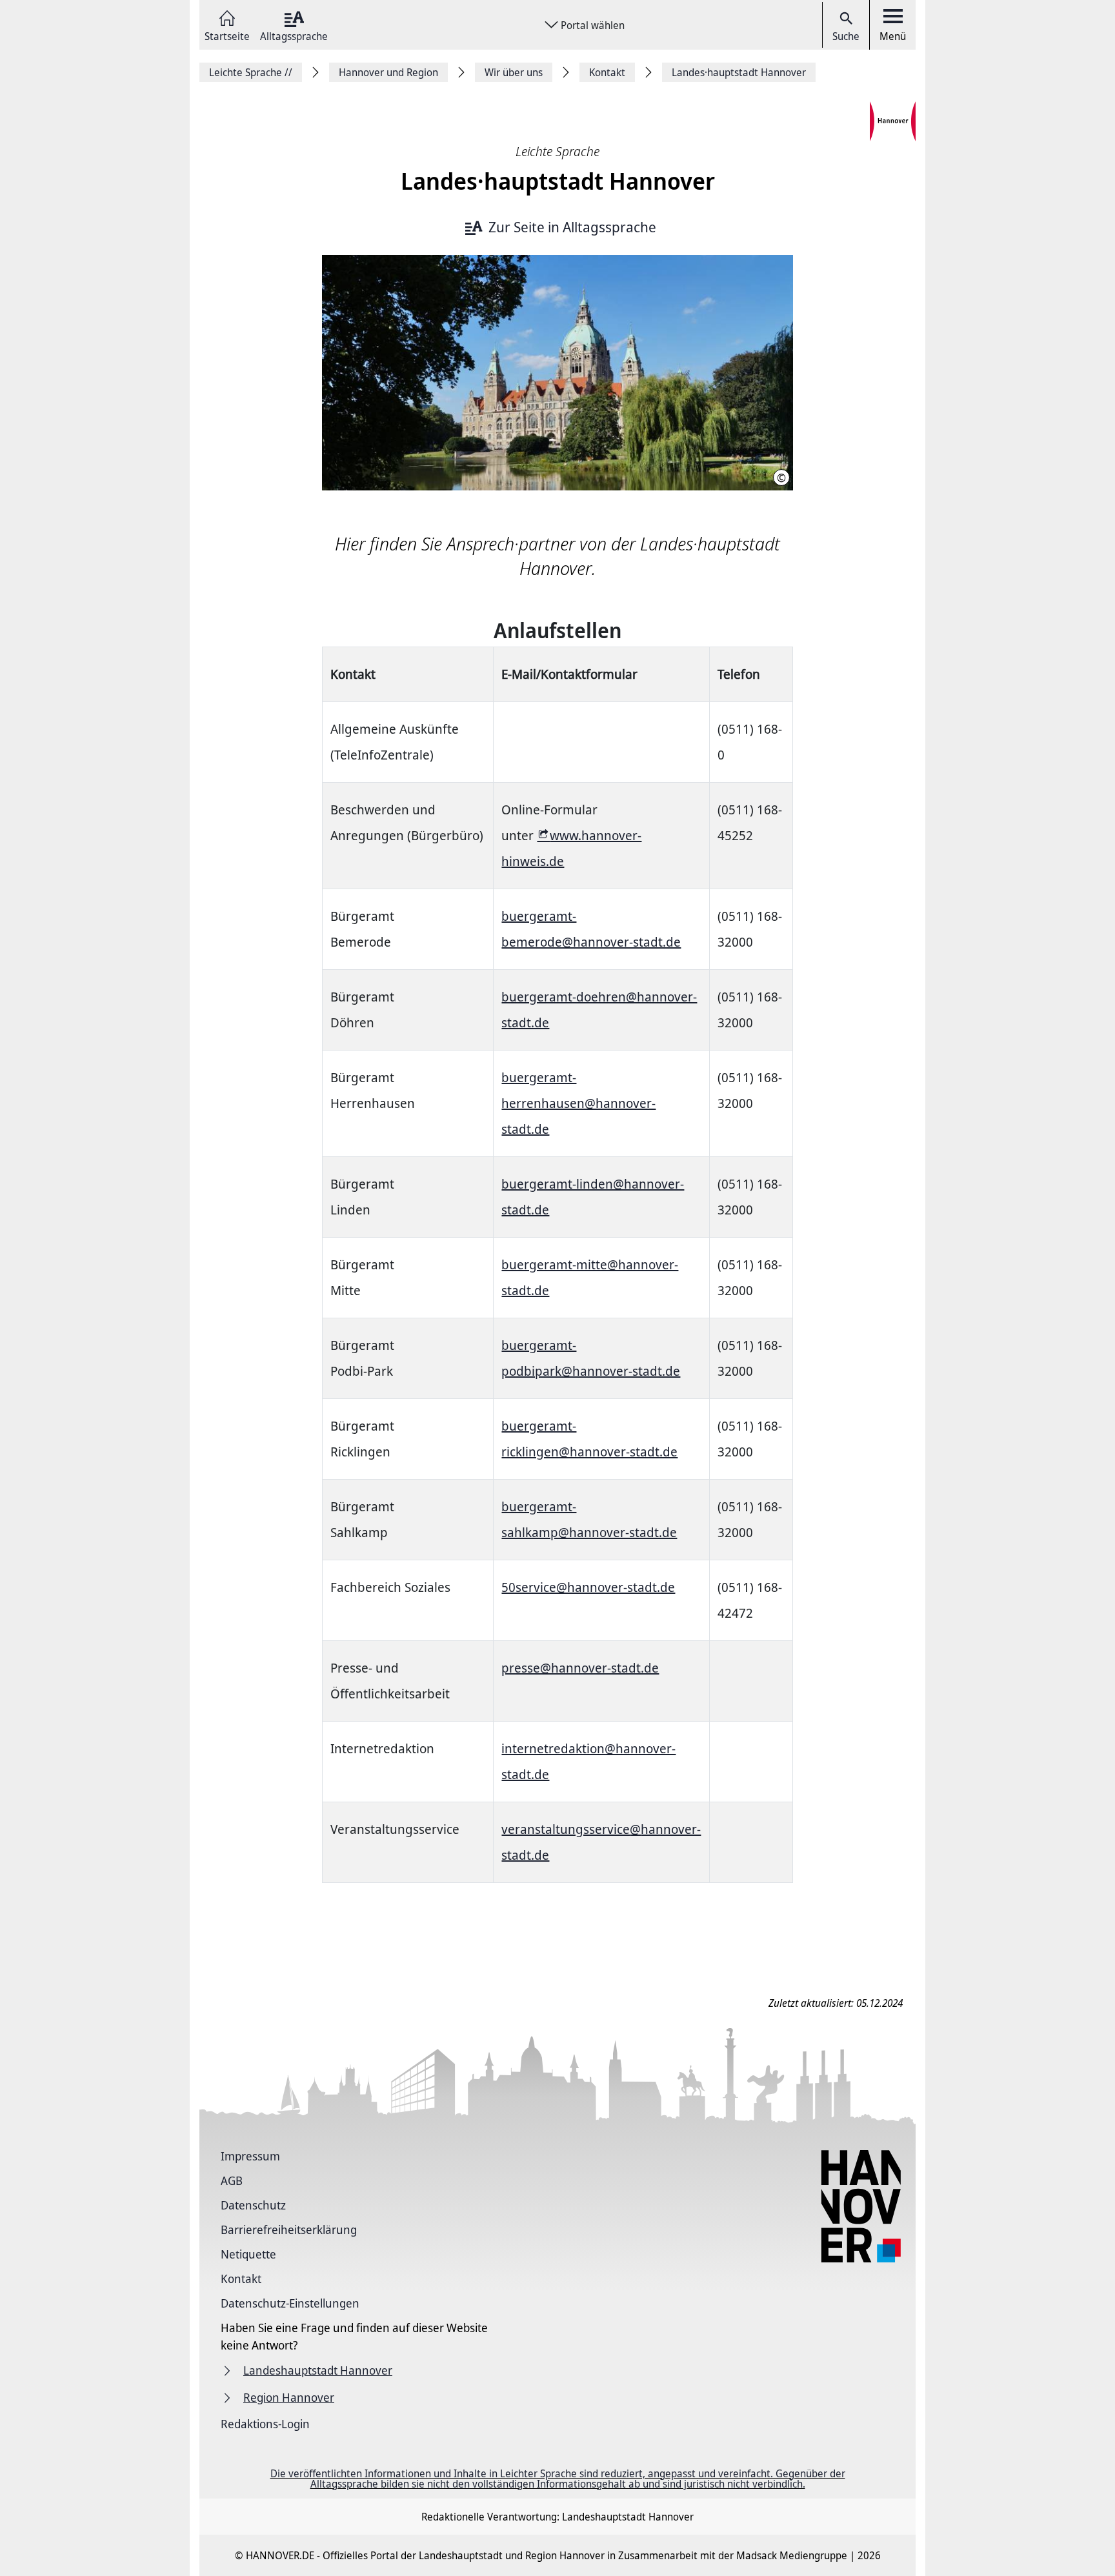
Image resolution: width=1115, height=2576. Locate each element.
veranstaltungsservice (566, 1829)
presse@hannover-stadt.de (580, 1668)
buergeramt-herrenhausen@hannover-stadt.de (578, 1103)
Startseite (227, 35)
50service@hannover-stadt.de (588, 1587)
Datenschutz (253, 2205)
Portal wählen (593, 25)
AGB (232, 2180)
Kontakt (241, 2279)
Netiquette (248, 2254)
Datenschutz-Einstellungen (290, 2303)
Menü (893, 36)
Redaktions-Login (265, 2424)
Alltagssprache (294, 35)
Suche (846, 36)
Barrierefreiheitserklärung (289, 2229)
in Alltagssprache (572, 227)
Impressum (250, 2156)
